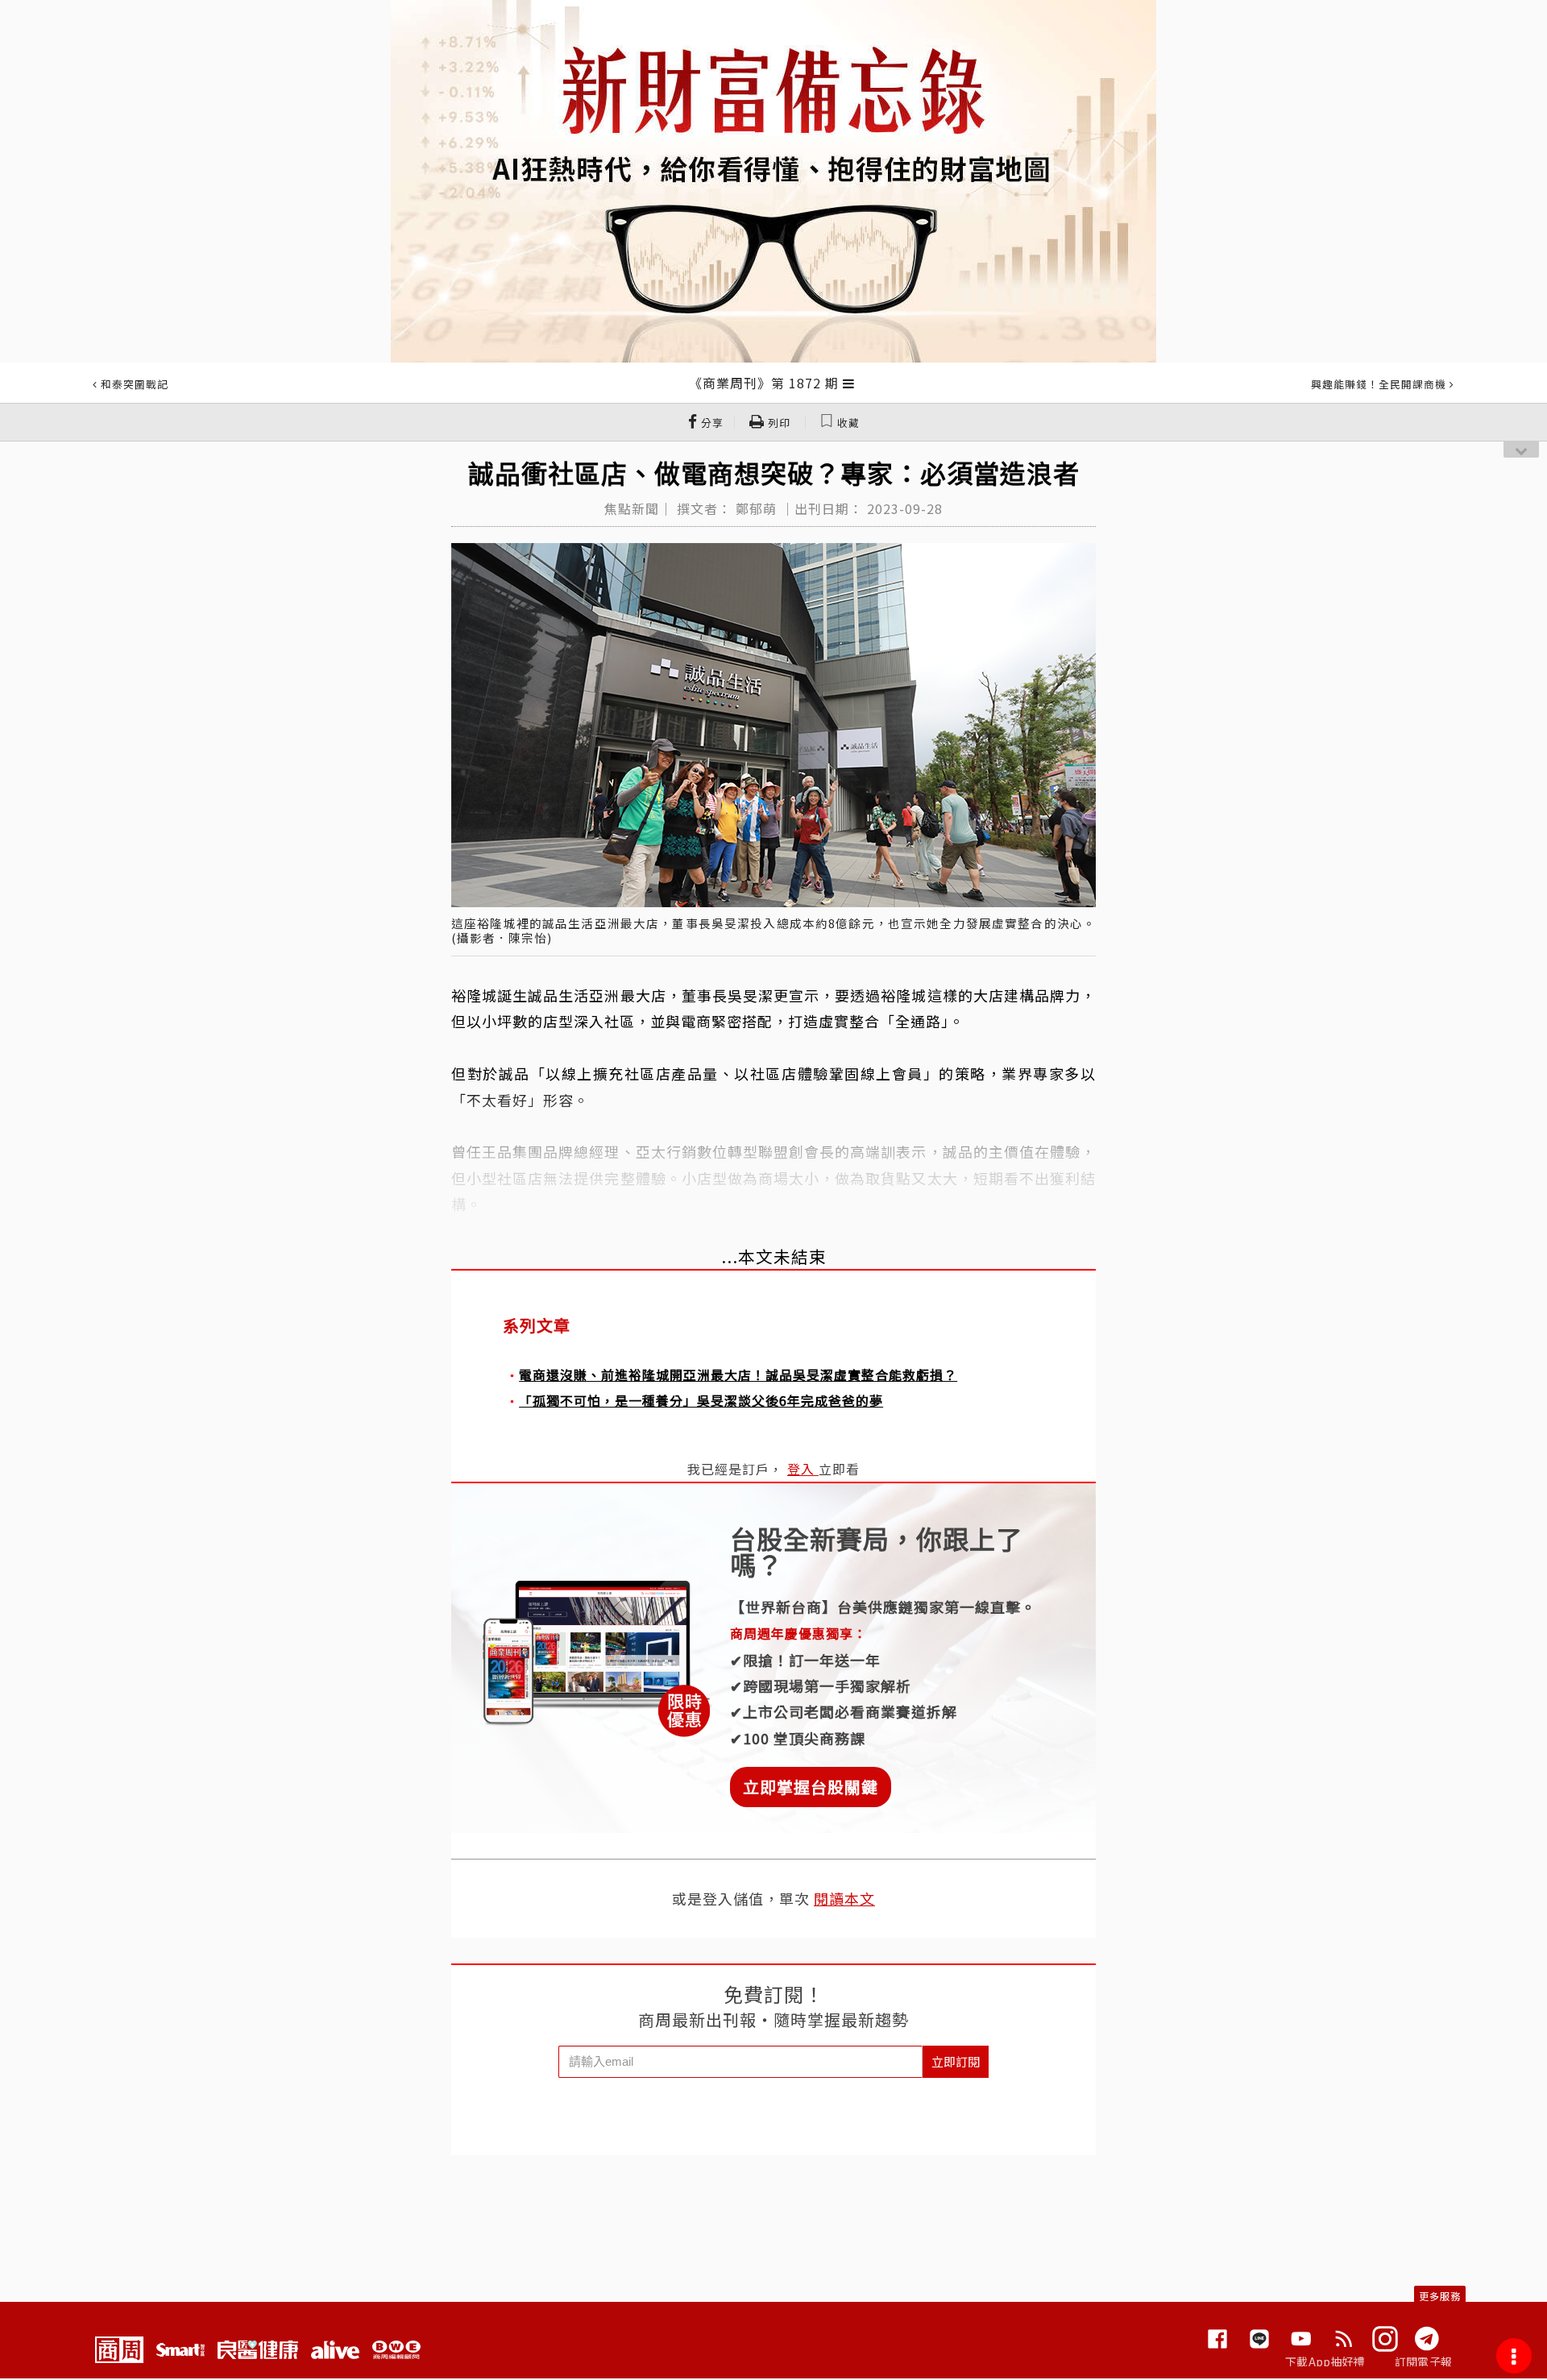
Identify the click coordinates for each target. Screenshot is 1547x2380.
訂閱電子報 (1423, 2361)
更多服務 (1440, 2296)
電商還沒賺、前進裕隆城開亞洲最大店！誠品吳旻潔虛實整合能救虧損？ (738, 1375)
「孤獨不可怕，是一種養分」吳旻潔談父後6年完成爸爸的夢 (701, 1400)
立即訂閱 (956, 2061)
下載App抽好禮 (1325, 2361)
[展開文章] (849, 383)
